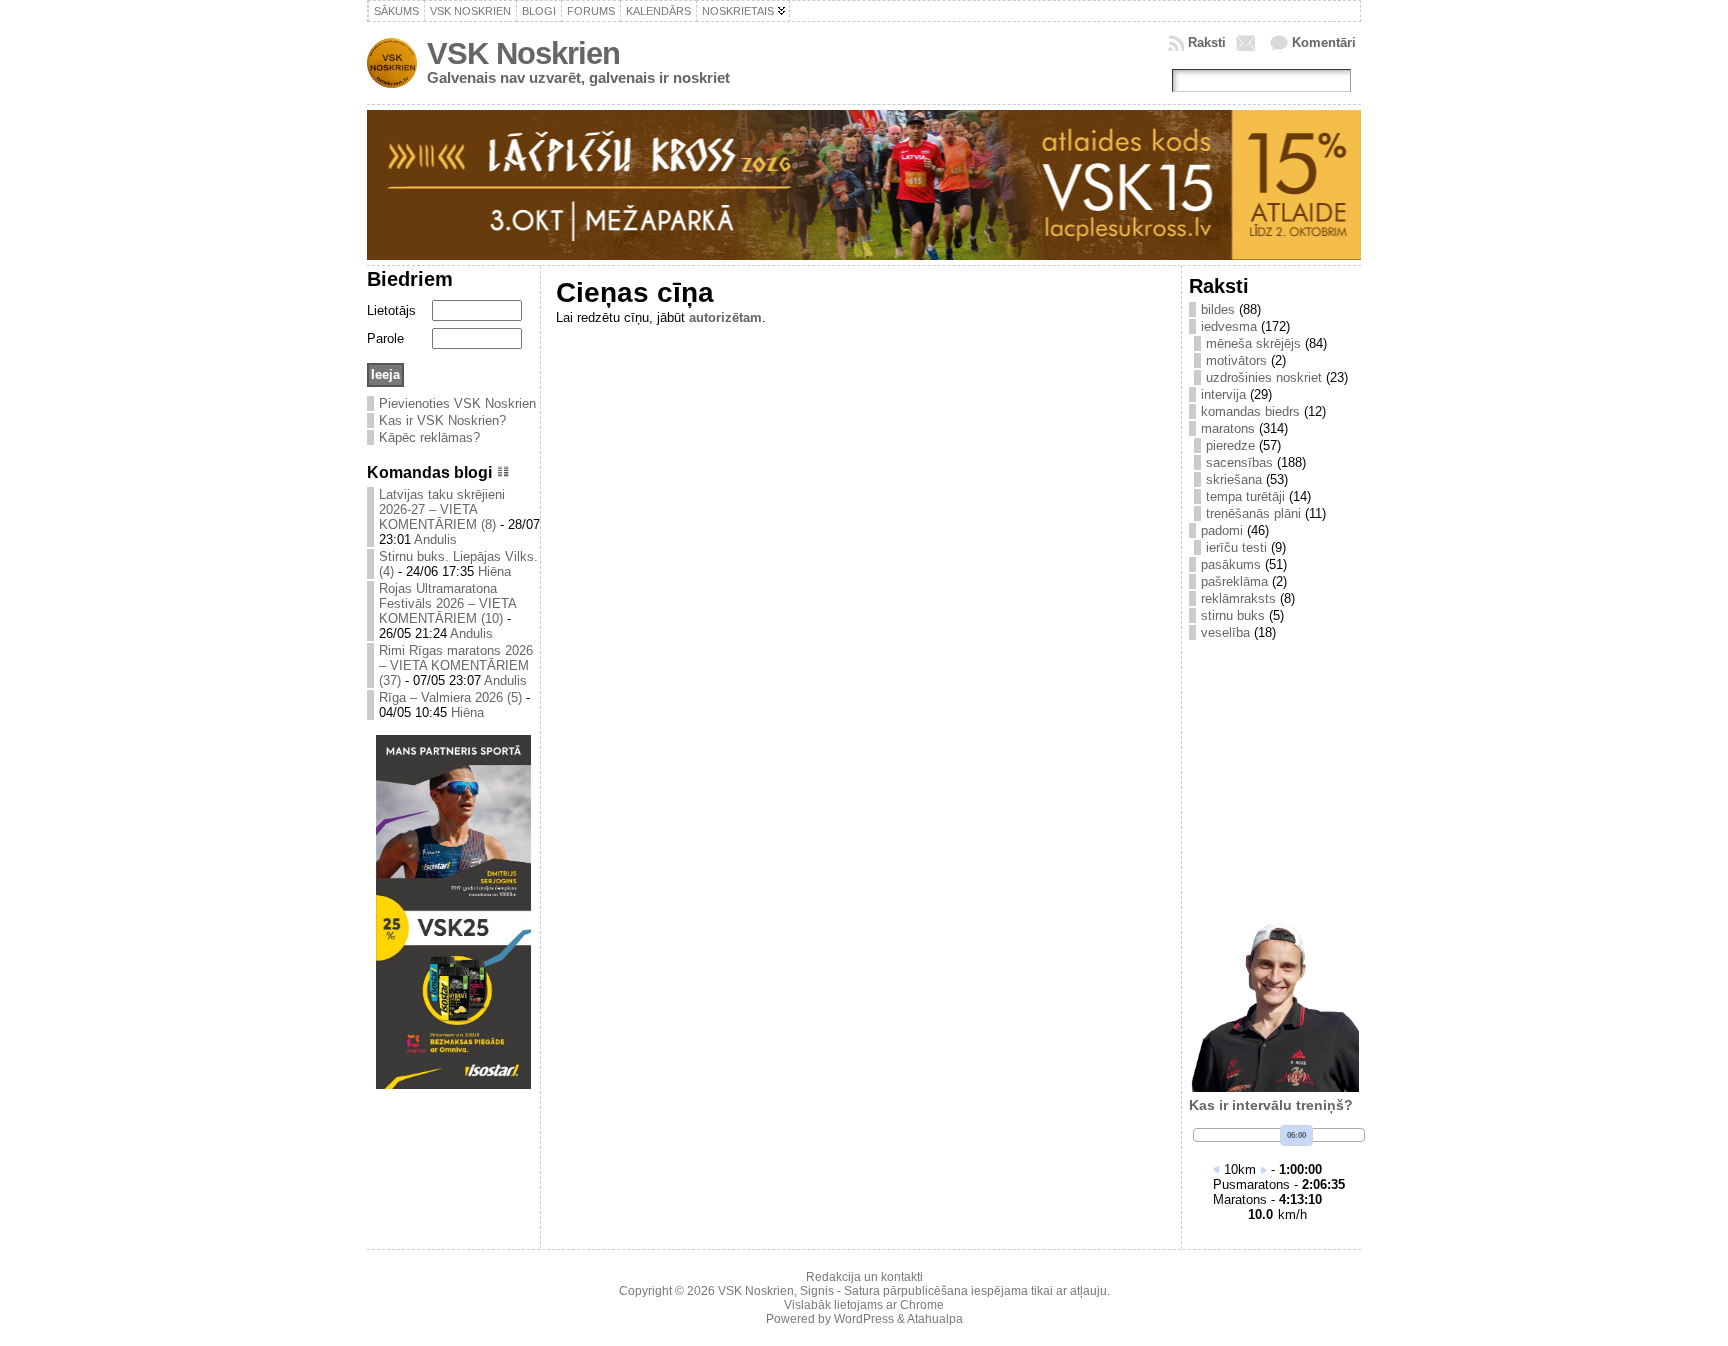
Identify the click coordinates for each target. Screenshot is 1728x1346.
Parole (385, 338)
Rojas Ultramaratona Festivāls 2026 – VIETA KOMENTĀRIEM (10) (447, 603)
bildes (1218, 309)
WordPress (864, 1319)
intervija (1223, 394)
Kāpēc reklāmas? (429, 437)
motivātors (1236, 360)
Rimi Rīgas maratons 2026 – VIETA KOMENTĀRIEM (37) (456, 665)
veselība (1225, 632)
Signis (817, 1291)
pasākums (1231, 564)
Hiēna (494, 571)
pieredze (1230, 445)
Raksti (1207, 42)
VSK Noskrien (523, 53)
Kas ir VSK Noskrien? (442, 420)
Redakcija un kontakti (864, 1277)
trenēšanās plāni (1253, 513)
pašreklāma (1234, 581)
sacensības (1239, 462)
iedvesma (1229, 326)
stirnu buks (1233, 615)
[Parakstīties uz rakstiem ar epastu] (1248, 43)
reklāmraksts (1238, 598)
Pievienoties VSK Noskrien (457, 403)
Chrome (922, 1305)
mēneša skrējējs (1253, 343)
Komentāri (1324, 42)
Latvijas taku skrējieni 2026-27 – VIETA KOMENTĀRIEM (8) (442, 509)
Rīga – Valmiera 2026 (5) (450, 697)
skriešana (1234, 479)
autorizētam (725, 317)
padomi (1222, 530)
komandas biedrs (1250, 411)
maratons (1228, 428)
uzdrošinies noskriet (1264, 377)
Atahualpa (935, 1319)
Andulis (435, 539)
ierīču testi (1236, 547)
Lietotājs (391, 310)
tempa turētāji (1245, 496)
